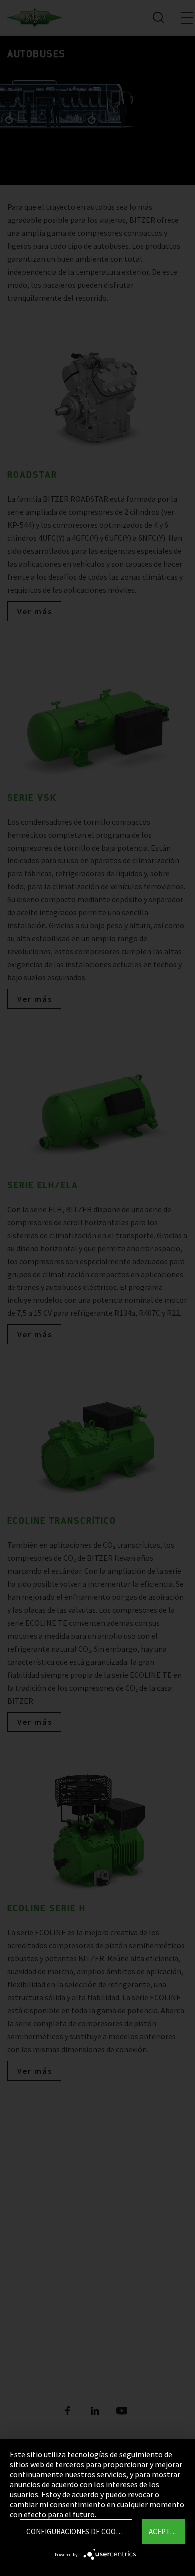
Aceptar (164, 2531)
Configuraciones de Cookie (76, 2531)
